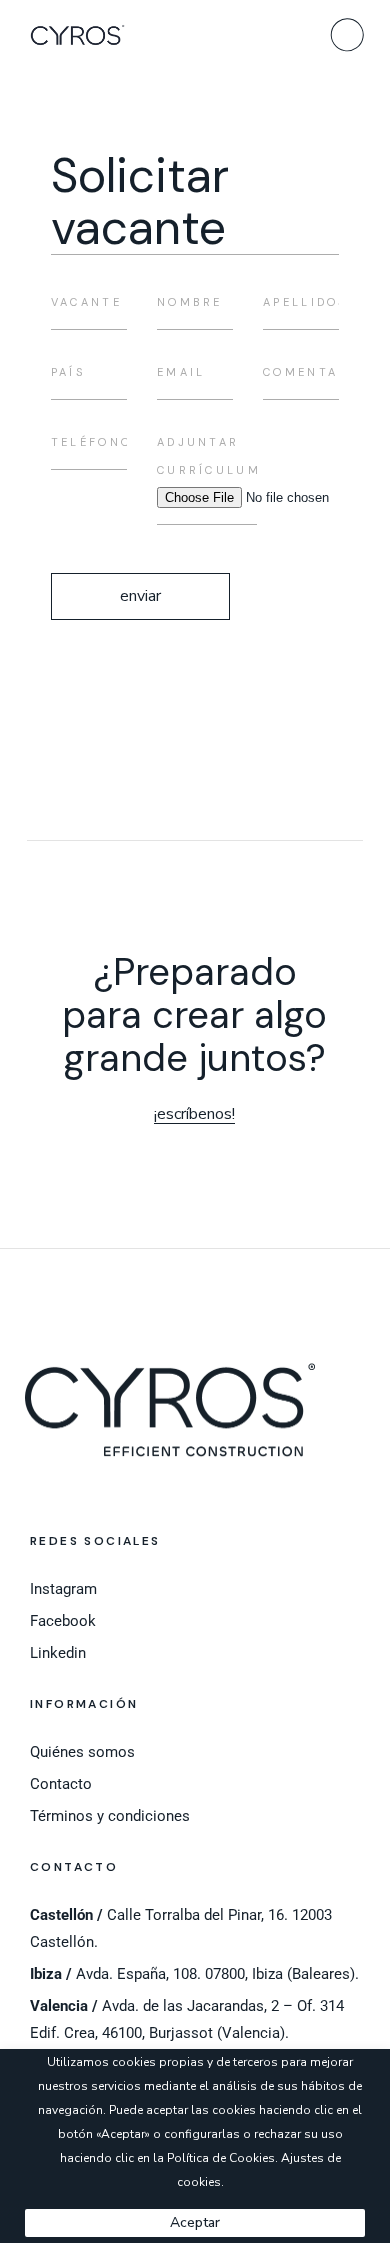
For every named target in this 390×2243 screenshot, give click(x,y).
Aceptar (195, 2222)
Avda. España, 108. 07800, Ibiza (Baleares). (194, 1974)
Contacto (61, 1784)
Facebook (63, 1621)
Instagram (63, 1589)
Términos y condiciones (110, 1816)
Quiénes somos (82, 1752)
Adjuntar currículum (209, 456)
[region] (195, 2146)
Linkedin (58, 1653)
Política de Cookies (221, 2158)
